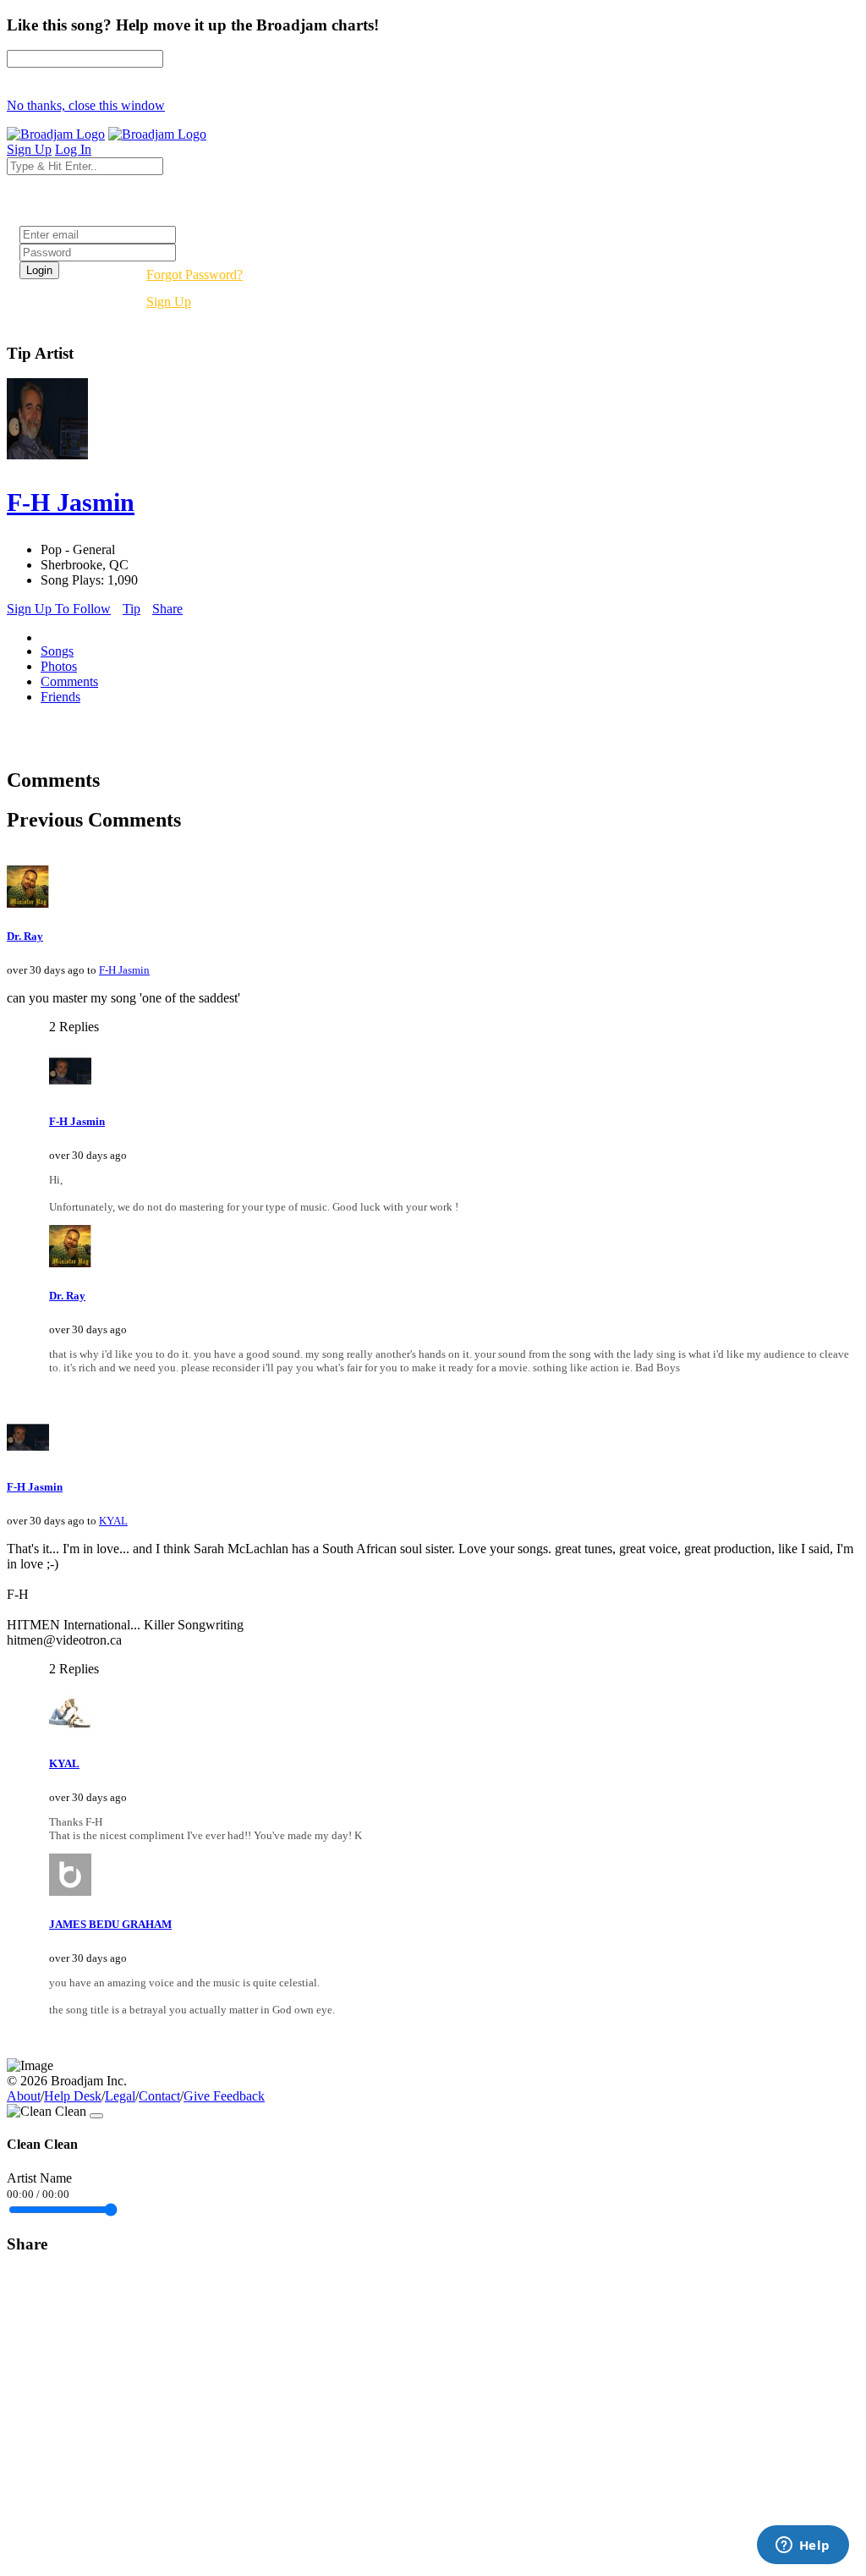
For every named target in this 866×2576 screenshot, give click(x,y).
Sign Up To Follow (59, 609)
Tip (132, 609)
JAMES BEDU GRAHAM (110, 1924)
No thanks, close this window (86, 105)
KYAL (113, 1521)
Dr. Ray (25, 936)
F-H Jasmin (124, 970)
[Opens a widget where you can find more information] (803, 2546)
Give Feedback (224, 2096)
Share (167, 609)
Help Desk (73, 2096)
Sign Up (169, 302)
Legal (120, 2096)
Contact (159, 2096)
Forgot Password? (195, 275)
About (24, 2096)
